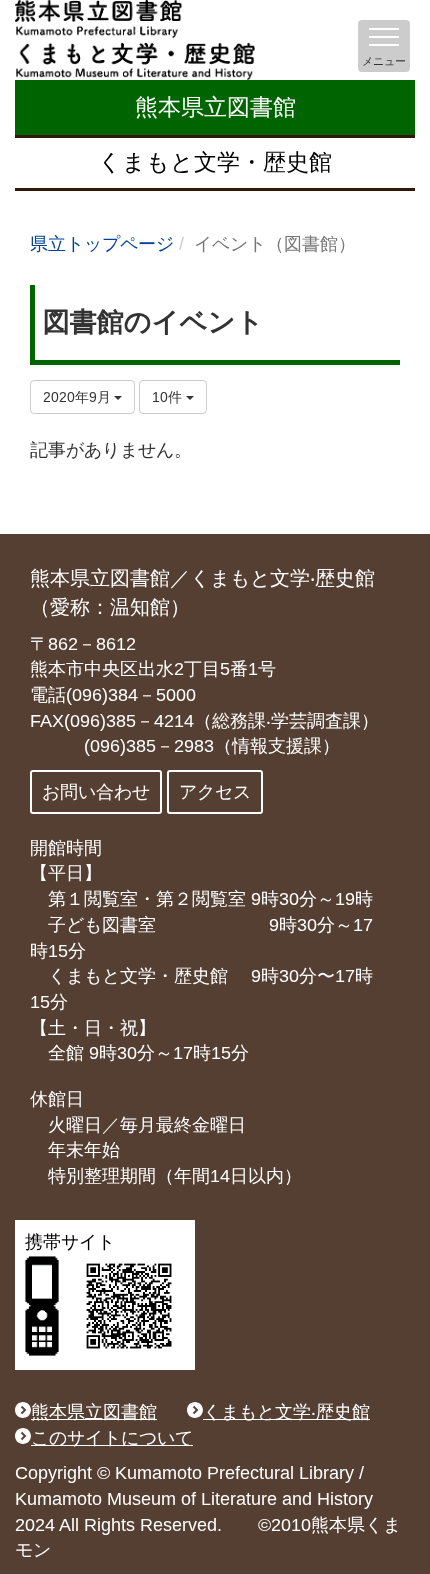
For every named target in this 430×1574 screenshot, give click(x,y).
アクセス (215, 792)
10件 (169, 397)
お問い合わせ (96, 792)
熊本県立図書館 (215, 107)
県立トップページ (102, 244)
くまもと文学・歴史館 (215, 162)
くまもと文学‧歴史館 (286, 1412)
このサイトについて (112, 1438)
